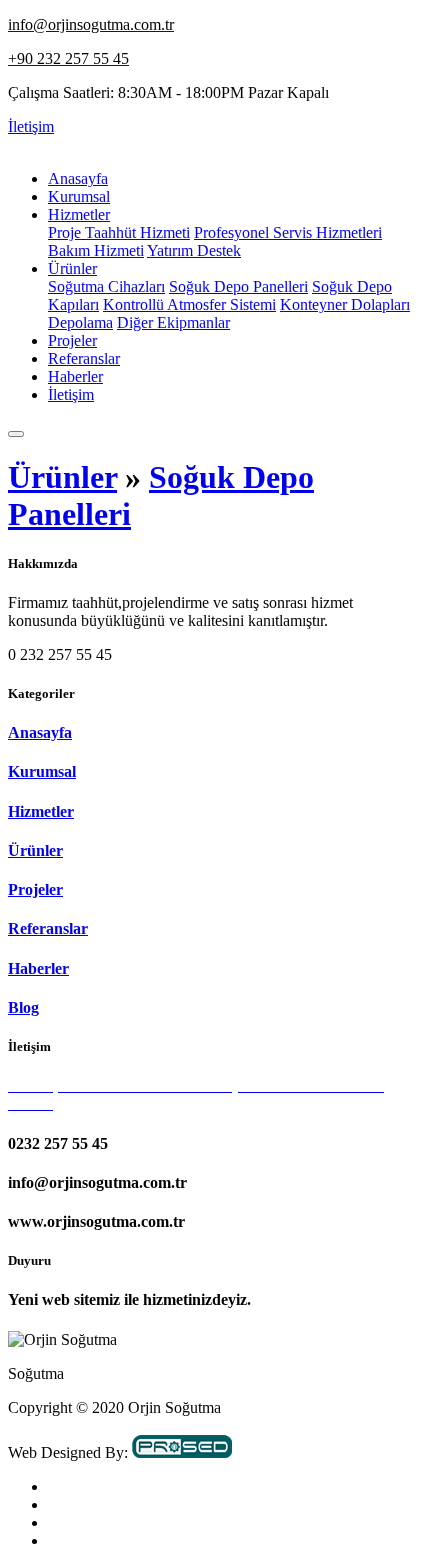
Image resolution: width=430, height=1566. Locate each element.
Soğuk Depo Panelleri (238, 286)
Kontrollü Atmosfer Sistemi (189, 304)
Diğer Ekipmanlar (173, 322)
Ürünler (72, 268)
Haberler (75, 376)
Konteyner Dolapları (345, 304)
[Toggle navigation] (16, 434)
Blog (23, 1007)
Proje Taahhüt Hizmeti (119, 232)
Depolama (80, 322)
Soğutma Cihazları (106, 286)
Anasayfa (78, 178)
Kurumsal (79, 196)
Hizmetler (79, 214)
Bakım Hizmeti (96, 250)
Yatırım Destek (194, 250)
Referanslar (84, 358)
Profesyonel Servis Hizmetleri (288, 232)
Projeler (72, 340)
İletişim (31, 126)
